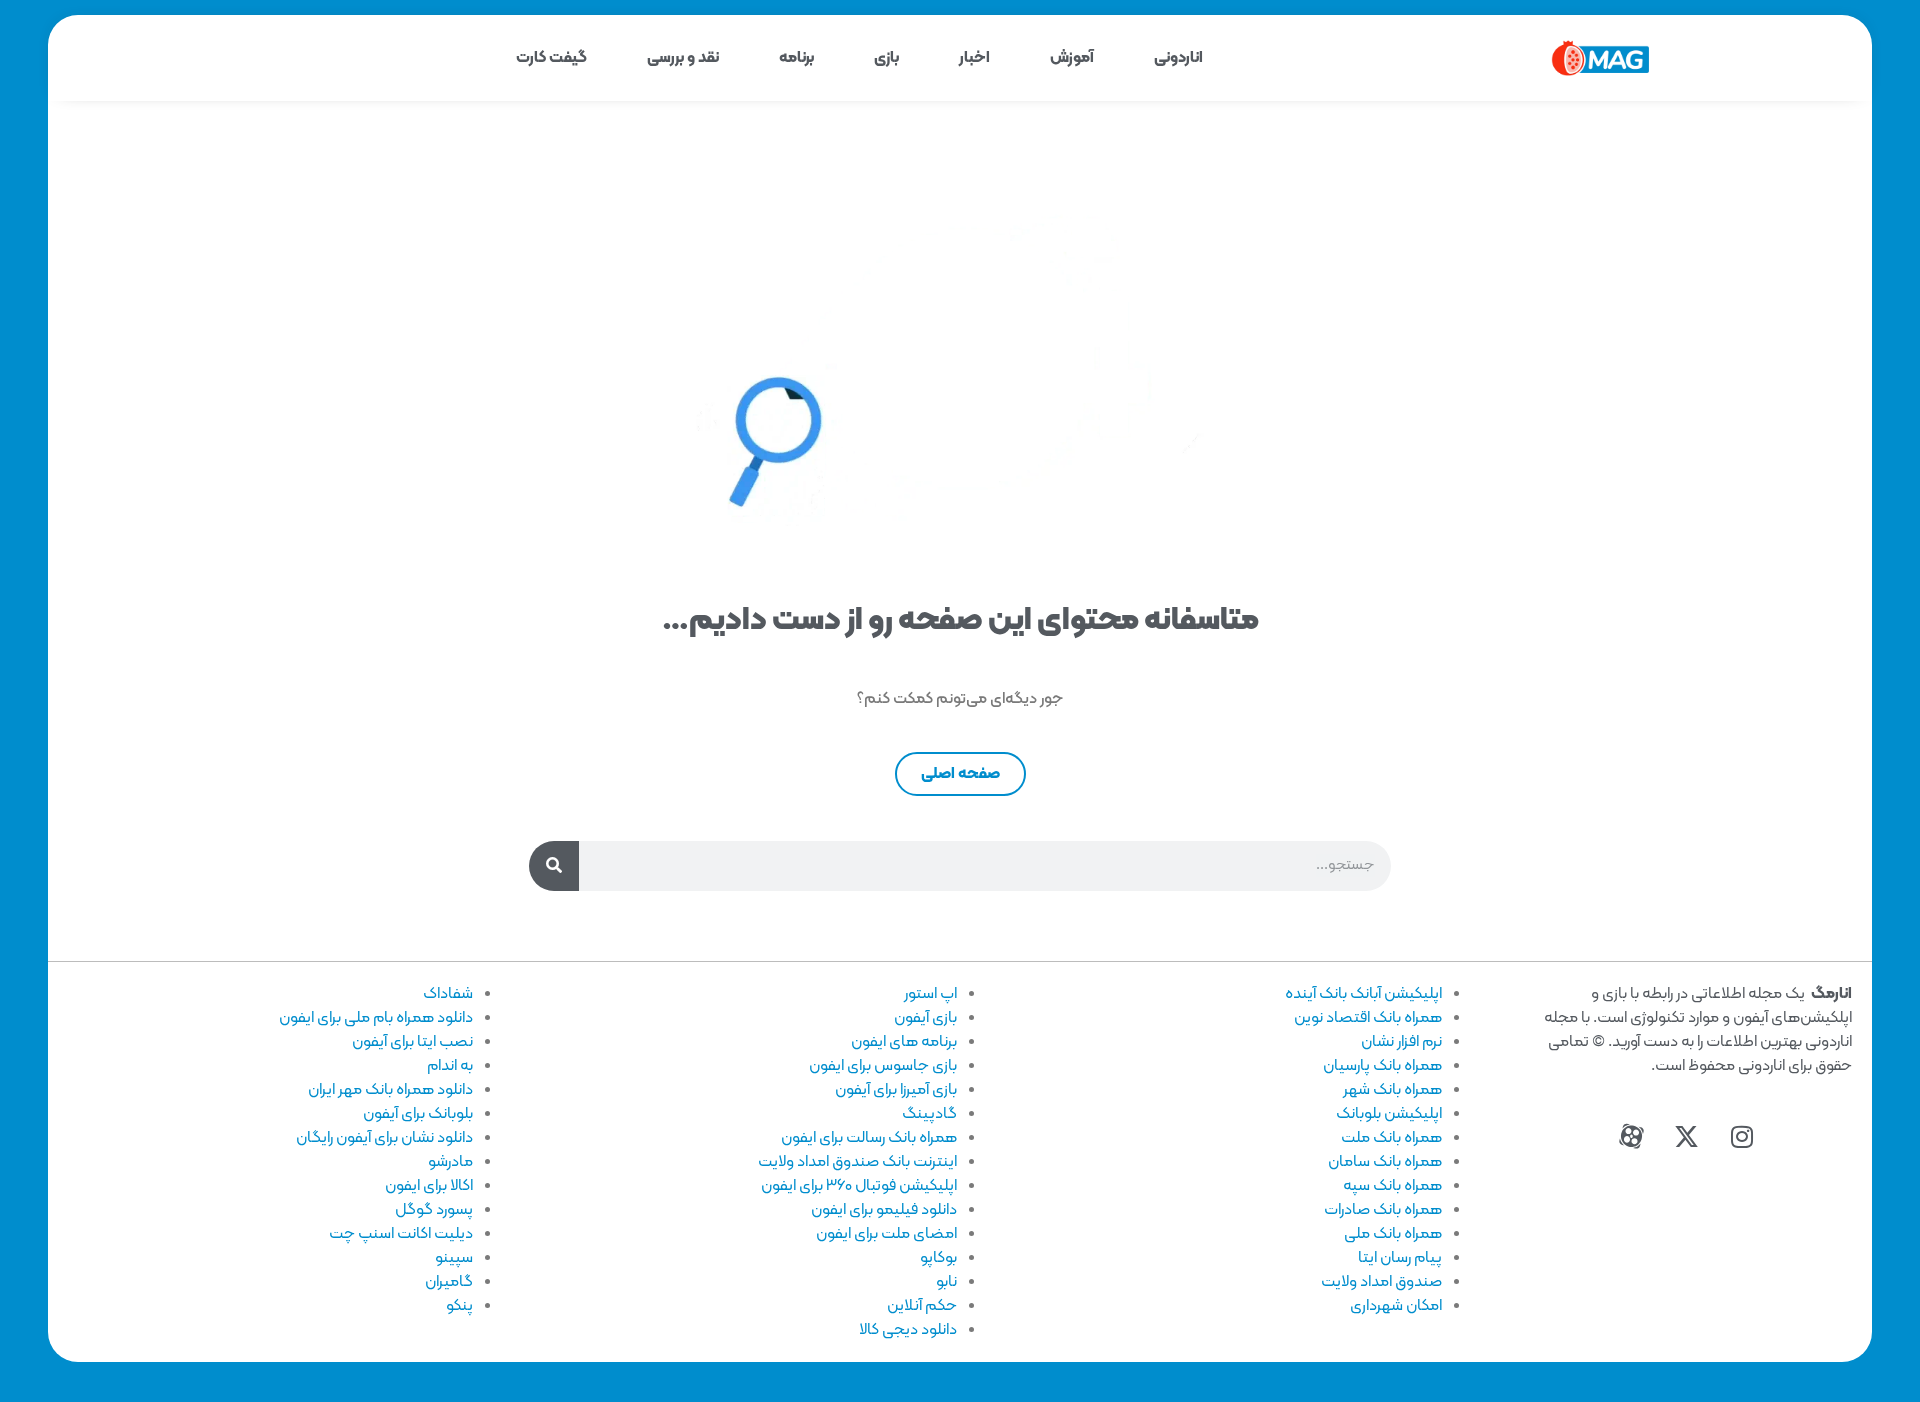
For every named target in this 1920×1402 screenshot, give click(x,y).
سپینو (454, 1258)
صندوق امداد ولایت (1381, 1282)
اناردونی (1178, 58)
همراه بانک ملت (1391, 1138)
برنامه (796, 58)
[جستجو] (554, 866)
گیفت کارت (551, 58)
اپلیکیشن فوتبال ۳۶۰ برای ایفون (859, 1186)
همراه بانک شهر (1392, 1090)
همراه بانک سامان (1385, 1162)
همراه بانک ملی (1393, 1234)
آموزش (1072, 58)
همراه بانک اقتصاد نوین (1368, 1018)
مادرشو (450, 1162)
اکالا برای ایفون (429, 1186)
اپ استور (930, 994)
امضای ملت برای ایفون (886, 1234)
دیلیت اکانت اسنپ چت (401, 1234)
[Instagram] (1742, 1137)
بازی (886, 58)
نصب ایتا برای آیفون (412, 1042)
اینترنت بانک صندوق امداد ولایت (857, 1162)
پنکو (459, 1306)
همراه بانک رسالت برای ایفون (869, 1138)
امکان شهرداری (1396, 1306)
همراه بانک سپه (1392, 1186)
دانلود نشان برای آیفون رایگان (384, 1138)
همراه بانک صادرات (1383, 1210)
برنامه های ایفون (904, 1042)
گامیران (449, 1282)
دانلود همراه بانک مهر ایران (390, 1090)
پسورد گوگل (434, 1210)
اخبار (974, 58)
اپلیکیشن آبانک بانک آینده (1363, 994)
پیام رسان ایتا (1400, 1258)
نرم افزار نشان (1401, 1042)
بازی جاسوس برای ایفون (883, 1066)
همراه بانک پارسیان (1382, 1066)
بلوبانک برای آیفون (418, 1114)
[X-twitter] (1687, 1137)
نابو (946, 1282)
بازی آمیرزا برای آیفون (896, 1090)
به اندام (450, 1066)
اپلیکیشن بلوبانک (1389, 1114)
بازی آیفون (925, 1018)
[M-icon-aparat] (1632, 1137)
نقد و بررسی (683, 58)
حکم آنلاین (922, 1306)
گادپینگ (929, 1114)
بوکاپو (938, 1258)
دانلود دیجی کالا (908, 1330)
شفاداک (448, 994)
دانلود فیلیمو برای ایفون (884, 1210)
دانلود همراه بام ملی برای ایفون (376, 1018)
